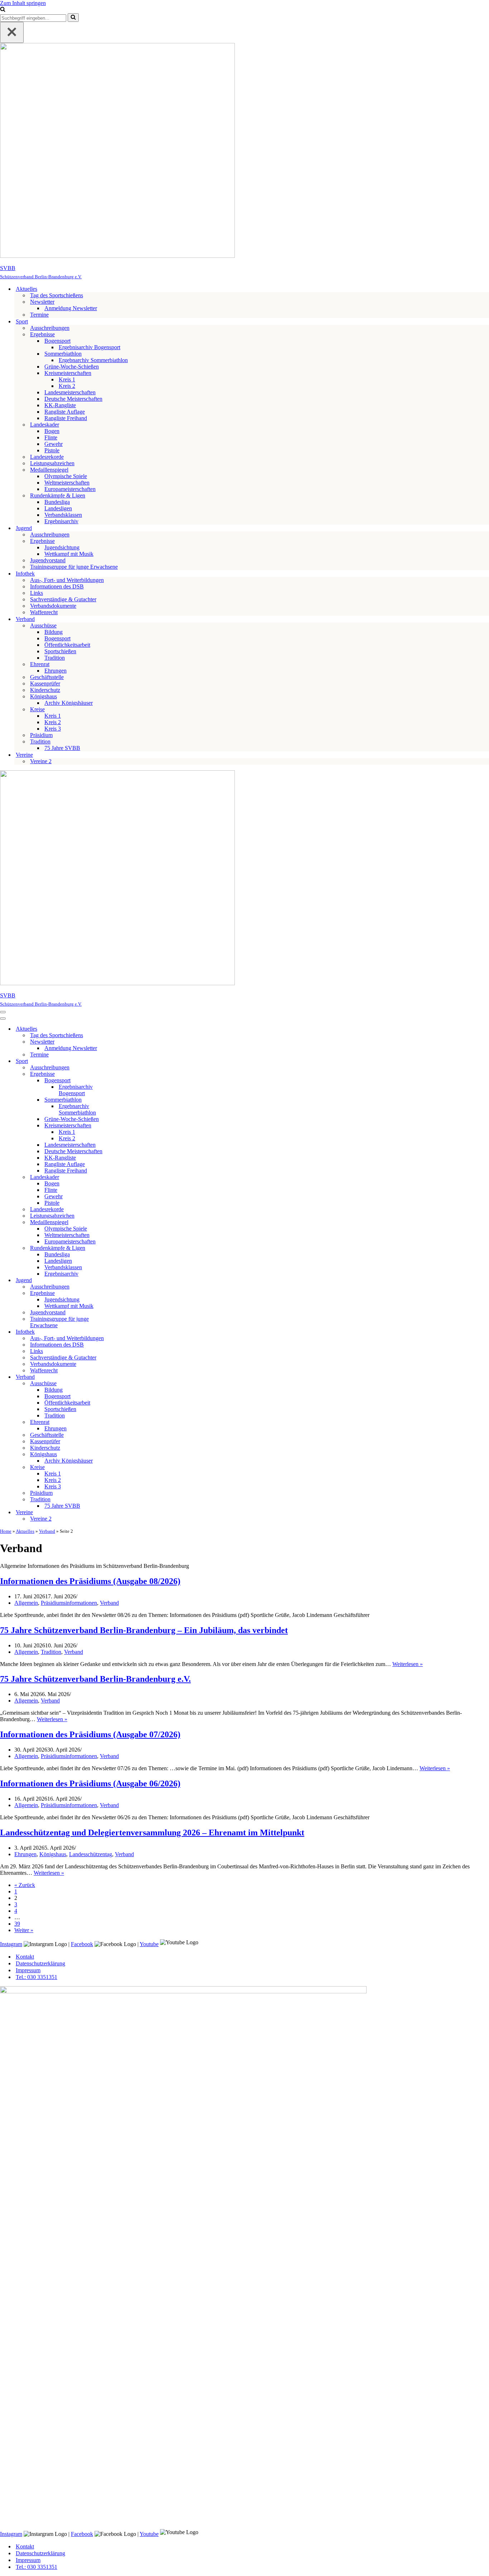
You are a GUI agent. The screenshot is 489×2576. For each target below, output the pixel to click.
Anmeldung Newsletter (71, 308)
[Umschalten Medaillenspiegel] (125, 1222)
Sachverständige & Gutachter (63, 599)
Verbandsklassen (63, 515)
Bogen (52, 431)
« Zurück (25, 1885)
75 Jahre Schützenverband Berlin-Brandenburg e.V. (95, 1679)
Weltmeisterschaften (67, 483)
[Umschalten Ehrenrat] (125, 1422)
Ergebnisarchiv (61, 521)
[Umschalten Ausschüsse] (125, 1384)
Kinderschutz (45, 690)
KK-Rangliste (60, 405)
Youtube (149, 1944)
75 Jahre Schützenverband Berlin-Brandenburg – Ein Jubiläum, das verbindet (144, 1630)
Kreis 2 (67, 386)
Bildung (54, 632)
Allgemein (26, 1603)
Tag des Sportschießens (57, 295)
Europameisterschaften (70, 489)
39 (17, 1924)
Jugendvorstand (48, 560)
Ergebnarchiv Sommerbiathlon (93, 360)
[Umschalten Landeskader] (125, 1177)
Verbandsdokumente (53, 606)
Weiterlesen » (408, 1664)
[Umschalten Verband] (125, 1377)
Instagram (11, 1944)
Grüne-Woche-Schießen (72, 367)
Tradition (55, 658)
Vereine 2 (41, 761)
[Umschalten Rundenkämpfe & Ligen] (125, 1248)
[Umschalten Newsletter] (125, 1042)
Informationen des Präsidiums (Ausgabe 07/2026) (90, 1734)
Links (37, 593)
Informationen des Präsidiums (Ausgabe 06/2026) (90, 1783)
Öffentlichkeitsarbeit (67, 645)
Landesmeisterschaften (70, 392)
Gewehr (54, 444)
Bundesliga (57, 502)
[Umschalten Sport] (125, 1061)
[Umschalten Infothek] (125, 1332)
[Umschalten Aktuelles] (125, 1029)
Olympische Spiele (66, 476)
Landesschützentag (91, 1854)
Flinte (51, 437)
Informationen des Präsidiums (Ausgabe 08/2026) (90, 1581)
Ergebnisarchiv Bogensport (89, 347)
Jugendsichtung (62, 547)
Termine (39, 315)
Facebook (82, 1944)
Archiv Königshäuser (69, 703)
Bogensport (57, 638)
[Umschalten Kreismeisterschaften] (125, 1126)
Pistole (52, 450)
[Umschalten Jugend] (125, 1280)
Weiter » (24, 1930)
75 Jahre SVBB (62, 748)
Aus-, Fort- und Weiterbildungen (67, 580)
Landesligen (58, 508)
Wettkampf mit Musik (69, 554)
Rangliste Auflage (65, 412)
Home (6, 1531)
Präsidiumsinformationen (69, 1603)
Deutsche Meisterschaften (73, 399)
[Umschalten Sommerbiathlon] (125, 1100)
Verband (47, 1531)
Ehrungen (55, 671)
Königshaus (53, 1854)
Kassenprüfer (45, 683)
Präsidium (41, 735)
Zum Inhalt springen (23, 3)
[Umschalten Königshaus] (125, 1455)
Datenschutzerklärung (40, 1963)
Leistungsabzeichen (52, 463)
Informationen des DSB (57, 586)
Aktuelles (25, 1531)
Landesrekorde (47, 457)
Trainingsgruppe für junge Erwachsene (74, 567)
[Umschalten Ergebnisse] (125, 1074)
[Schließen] (12, 32)
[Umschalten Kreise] (125, 1467)
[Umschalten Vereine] (125, 1513)
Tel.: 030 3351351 (37, 1977)
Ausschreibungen (50, 328)
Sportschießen (60, 651)
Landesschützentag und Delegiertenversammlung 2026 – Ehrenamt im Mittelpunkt (152, 1833)
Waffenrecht (44, 612)
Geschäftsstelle (47, 677)
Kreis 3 (53, 729)
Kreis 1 (67, 379)
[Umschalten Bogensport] (125, 1081)
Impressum (28, 1970)
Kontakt (25, 1957)
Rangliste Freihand (66, 418)
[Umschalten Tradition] (125, 1500)
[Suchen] (3, 10)
